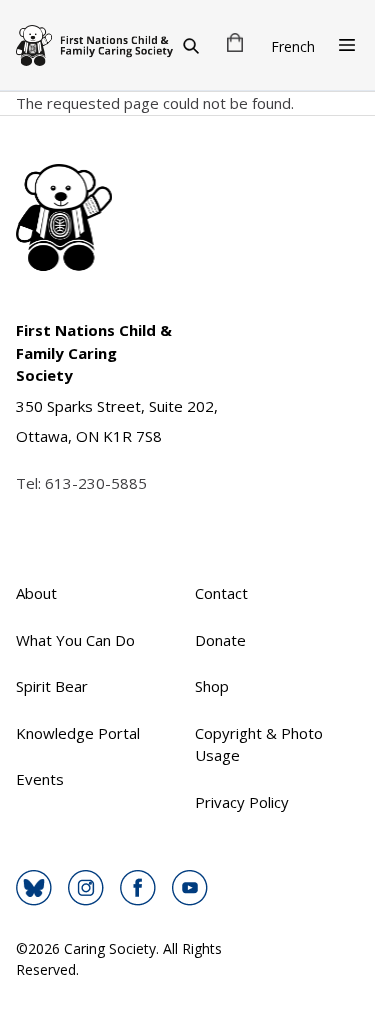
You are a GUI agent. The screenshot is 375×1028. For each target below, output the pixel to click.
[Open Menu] (347, 45)
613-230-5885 (96, 483)
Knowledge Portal (78, 733)
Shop (212, 686)
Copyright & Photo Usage (259, 744)
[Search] (191, 45)
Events (40, 779)
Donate (220, 640)
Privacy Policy (242, 802)
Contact (221, 593)
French (293, 46)
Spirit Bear (52, 686)
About (36, 593)
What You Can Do (75, 640)
